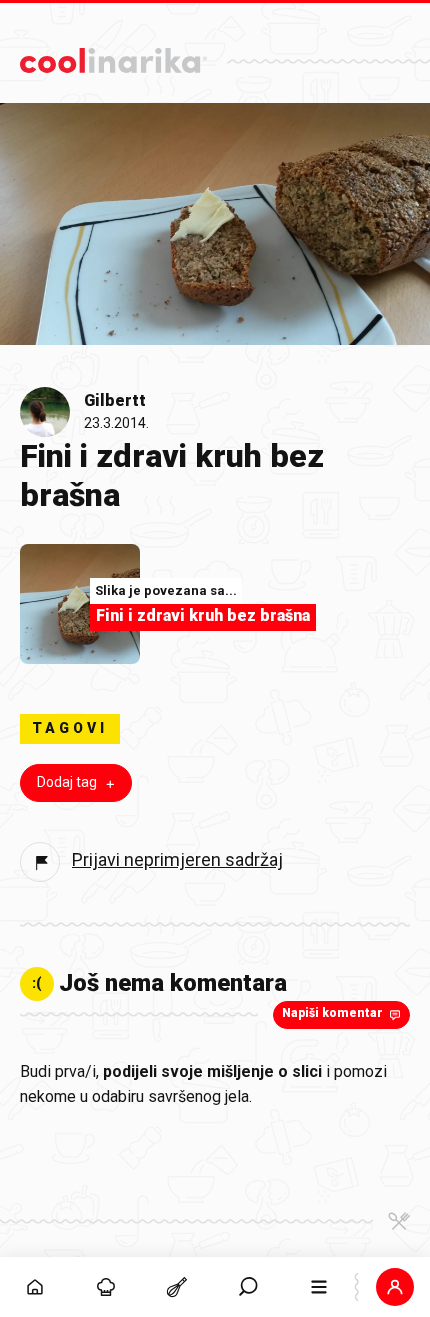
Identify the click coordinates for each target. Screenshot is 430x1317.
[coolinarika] (113, 55)
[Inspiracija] (106, 1287)
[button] (248, 1287)
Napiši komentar (332, 1013)
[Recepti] (177, 1287)
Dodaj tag (67, 782)
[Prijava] (394, 1287)
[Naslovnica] (35, 1287)
